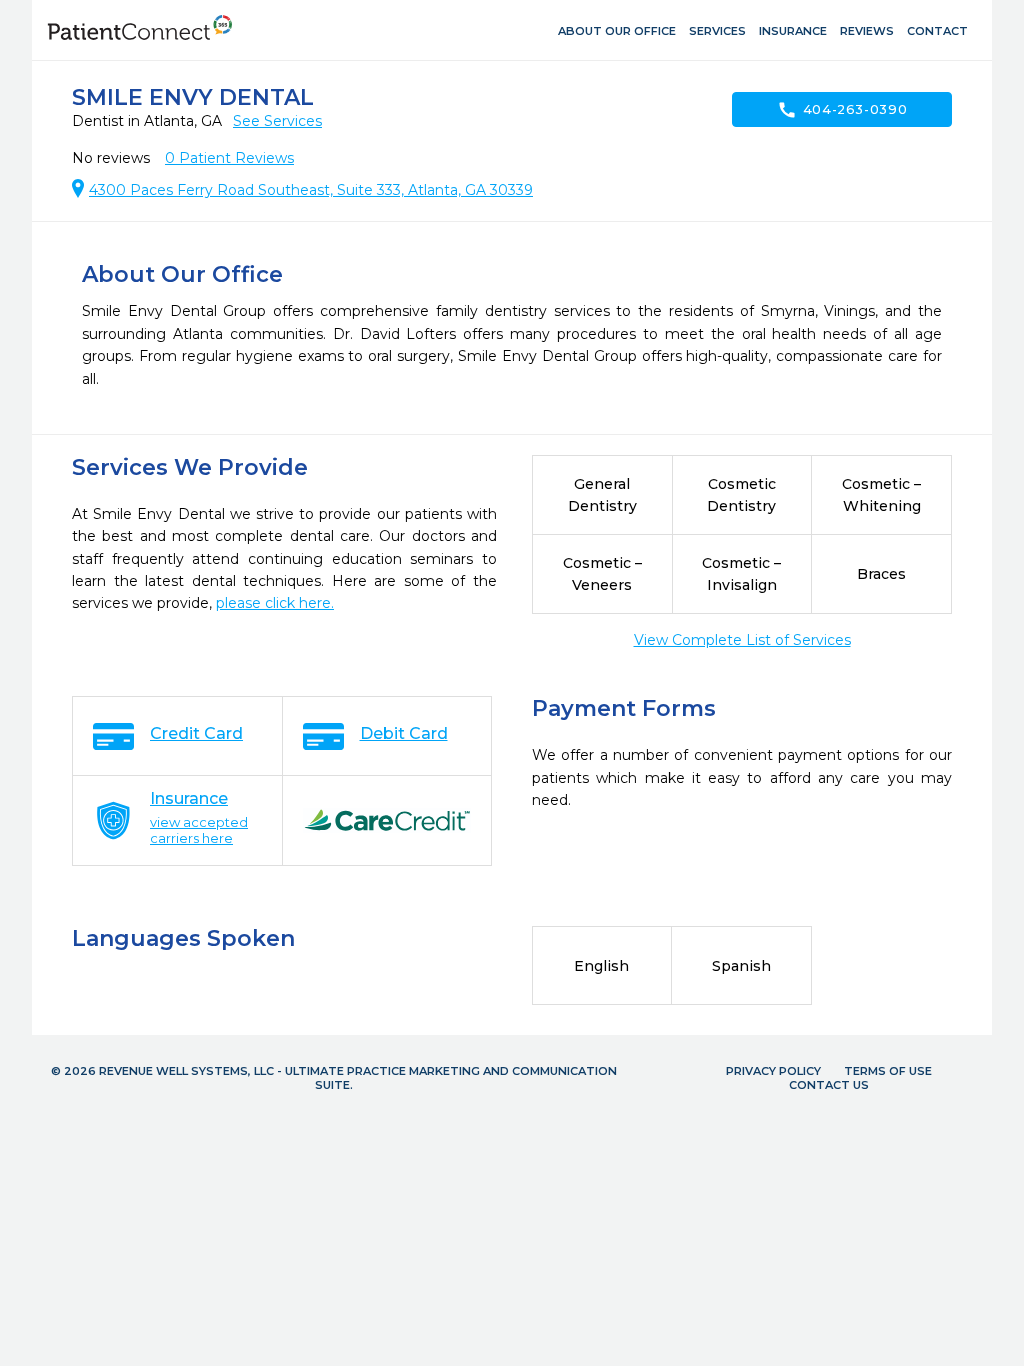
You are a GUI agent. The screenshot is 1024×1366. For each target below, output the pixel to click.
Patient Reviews (229, 158)
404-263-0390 (842, 110)
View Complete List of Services (742, 640)
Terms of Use (888, 1071)
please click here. (275, 603)
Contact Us (829, 1085)
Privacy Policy (773, 1071)
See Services (277, 121)
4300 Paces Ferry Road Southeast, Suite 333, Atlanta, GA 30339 (311, 190)
